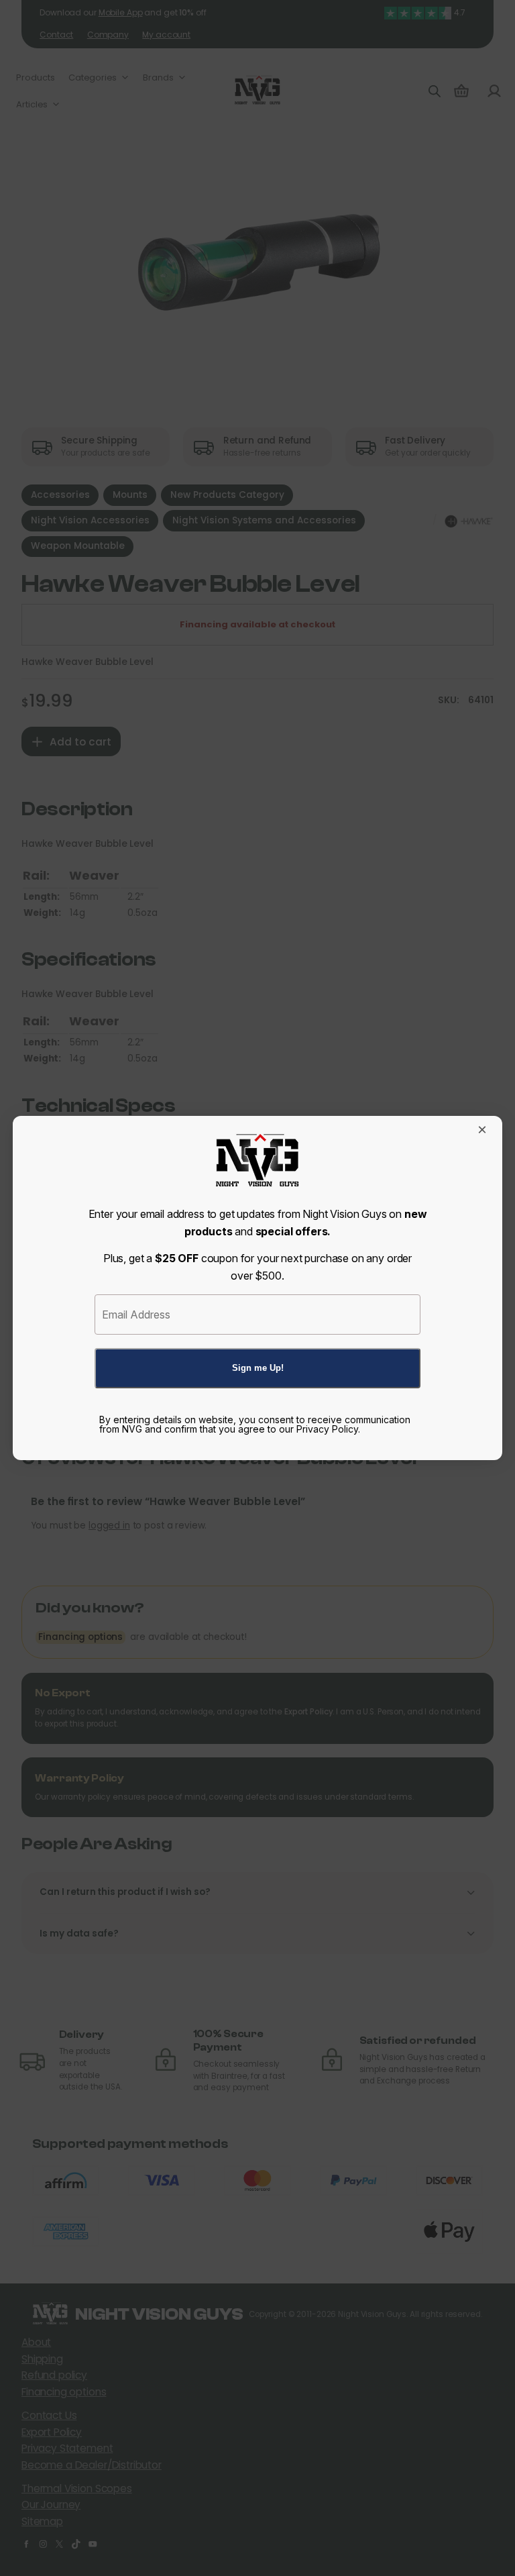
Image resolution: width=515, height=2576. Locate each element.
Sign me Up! (258, 1368)
